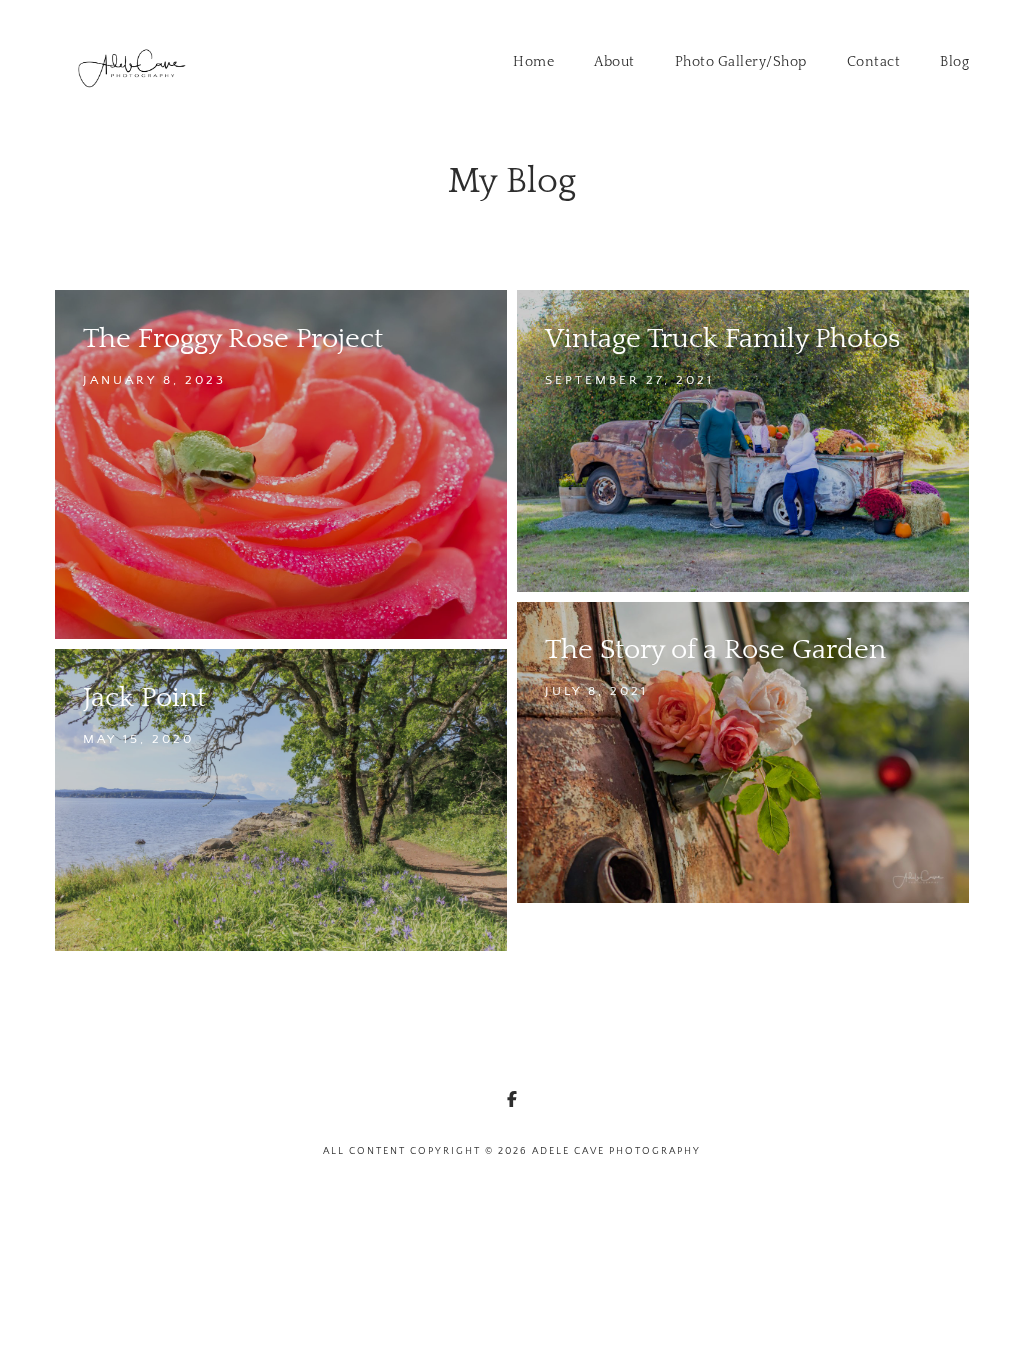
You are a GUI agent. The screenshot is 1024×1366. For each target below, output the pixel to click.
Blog (954, 62)
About (614, 62)
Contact (874, 62)
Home (533, 62)
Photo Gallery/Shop (741, 62)
